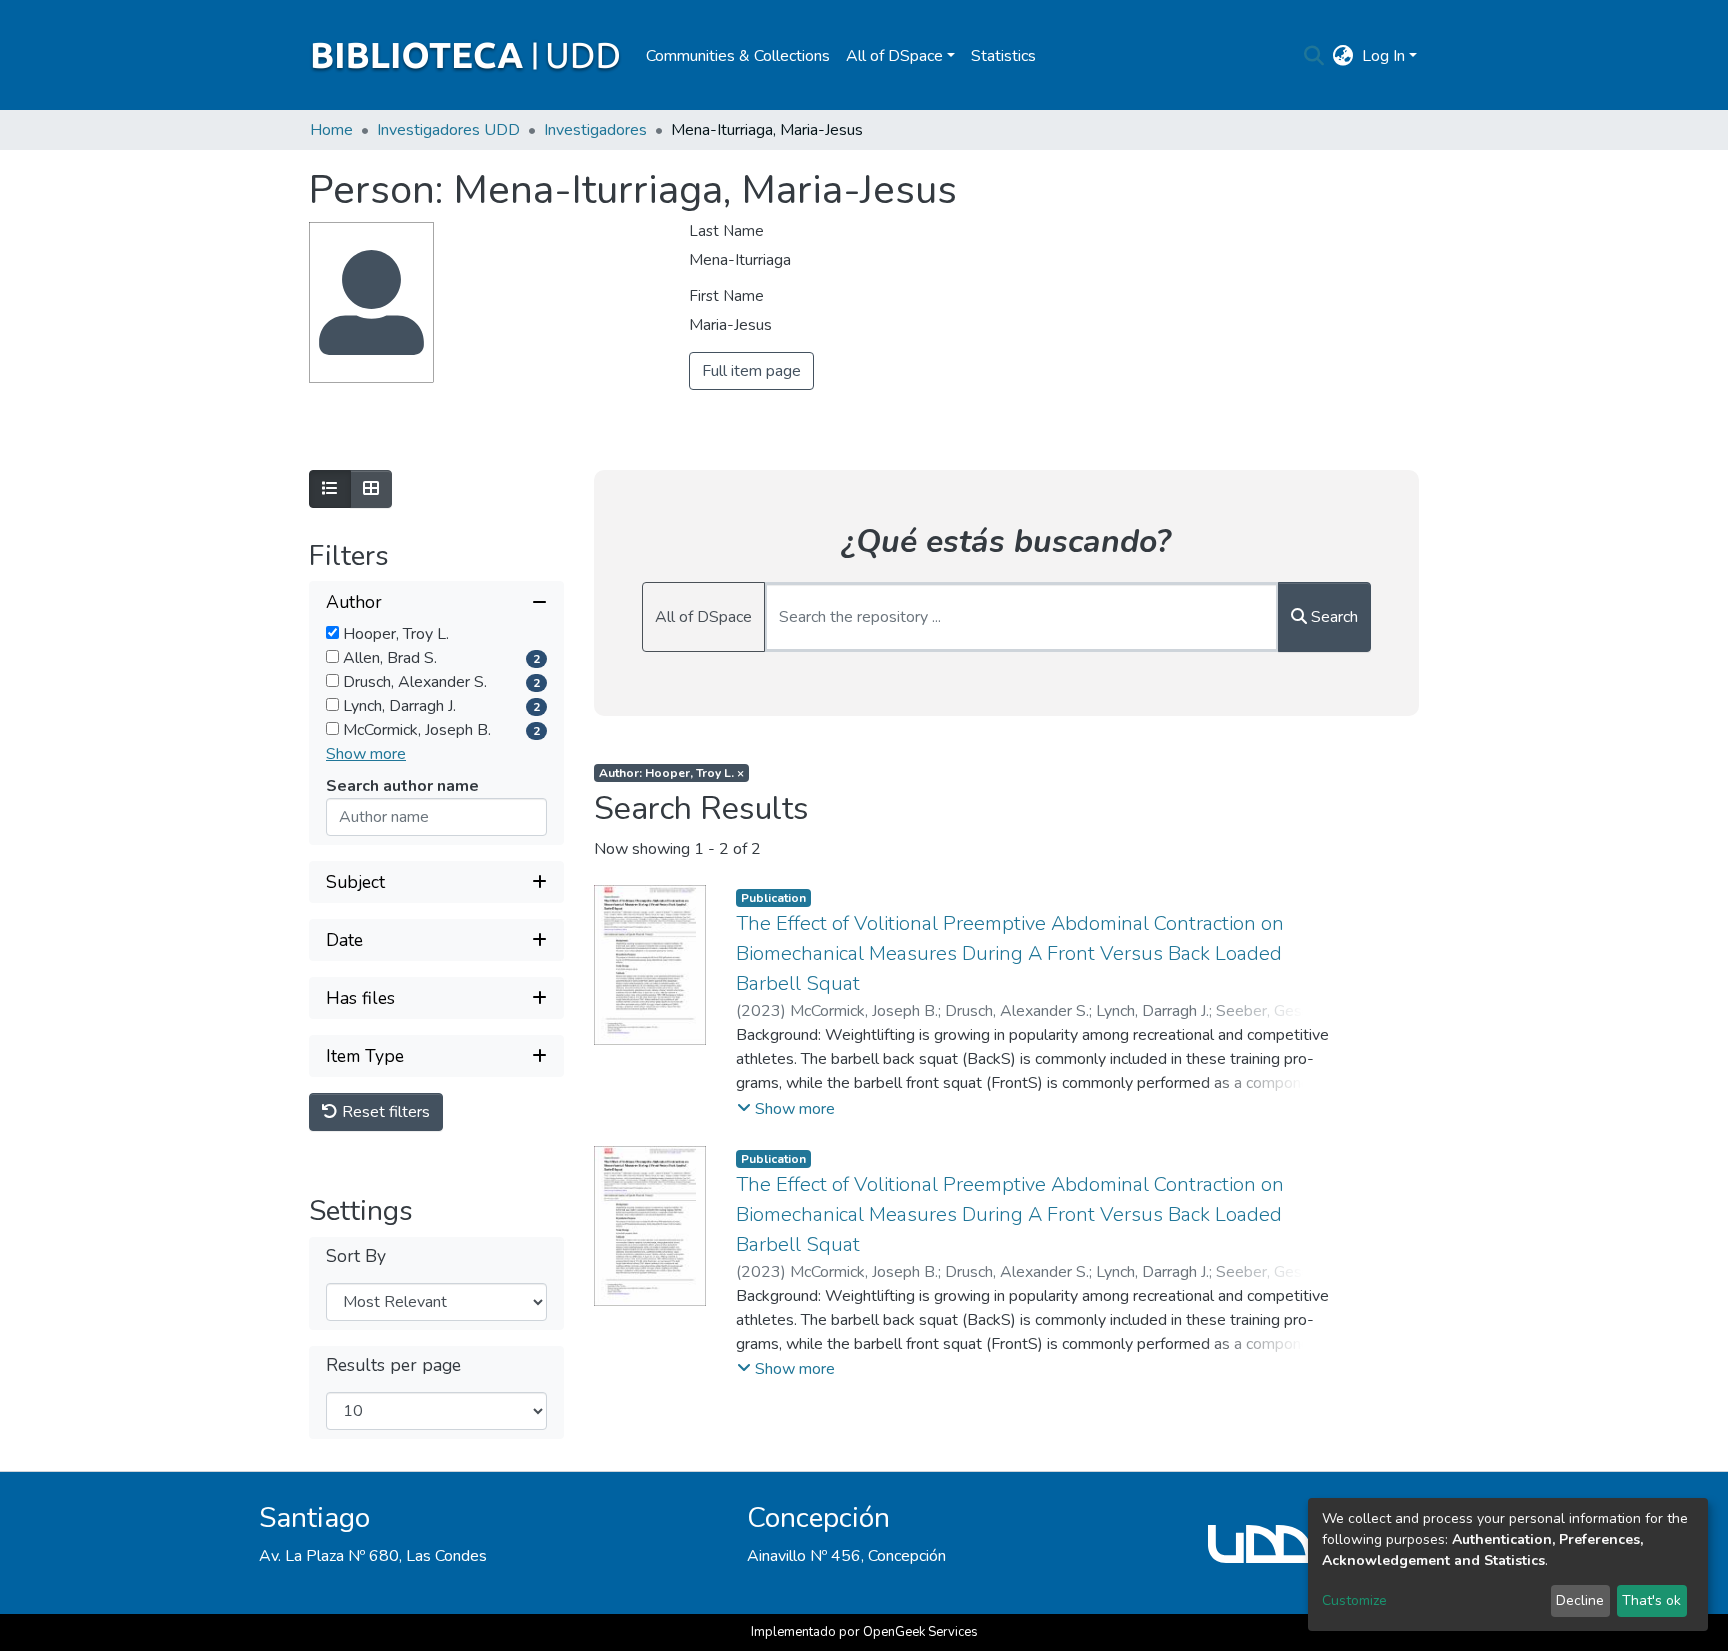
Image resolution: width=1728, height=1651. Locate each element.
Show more (366, 754)
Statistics (1003, 56)
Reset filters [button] (384, 1112)
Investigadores (595, 130)
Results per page (393, 1365)
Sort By (356, 1256)
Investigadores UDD (448, 130)
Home (331, 130)
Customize (1354, 1600)
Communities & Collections (738, 56)
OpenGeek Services (920, 1632)
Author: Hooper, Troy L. (671, 773)
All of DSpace (703, 617)
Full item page (751, 371)
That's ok (1651, 1600)
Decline (1580, 1600)
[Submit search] (1314, 56)
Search (1332, 617)
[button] (1343, 56)
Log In (1383, 56)
